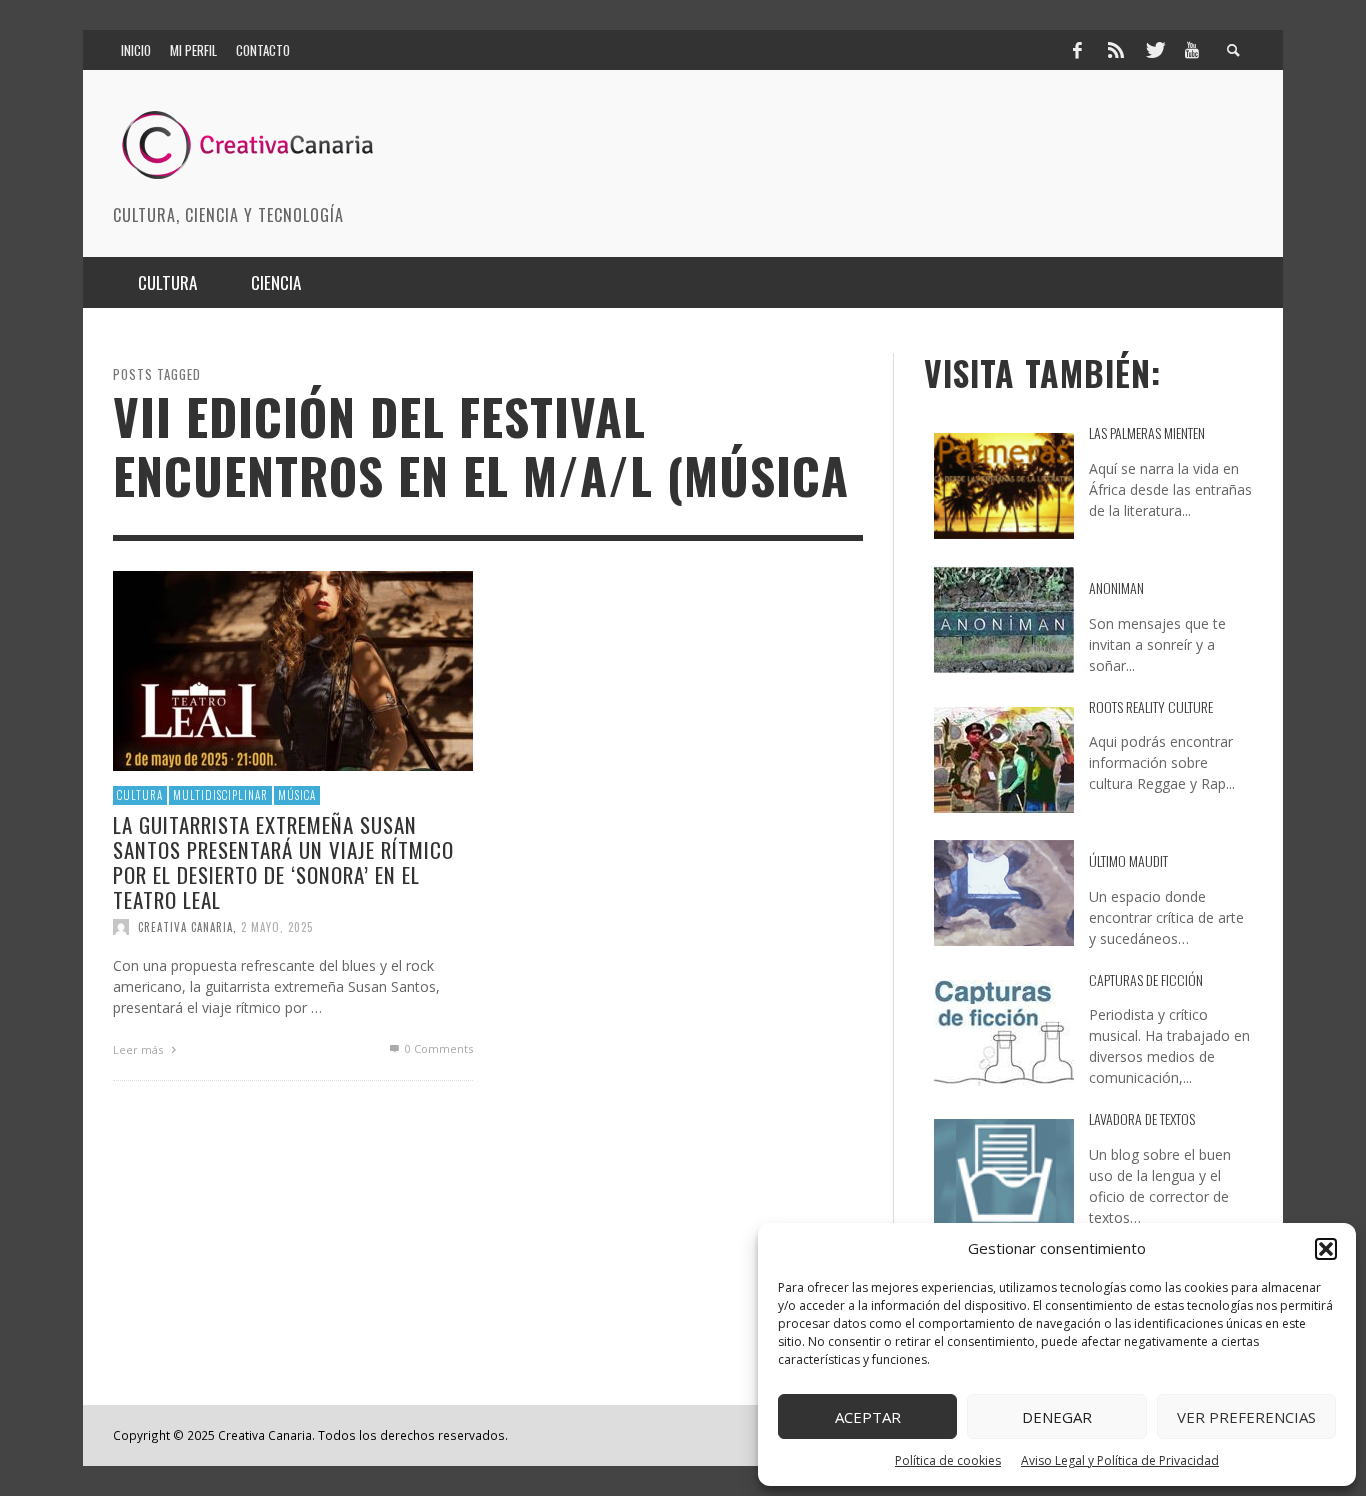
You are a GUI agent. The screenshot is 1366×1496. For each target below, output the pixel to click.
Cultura (140, 795)
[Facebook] (1077, 50)
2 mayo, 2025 (277, 927)
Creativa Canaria (185, 927)
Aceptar (868, 1417)
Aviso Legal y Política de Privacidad (1120, 1460)
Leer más (139, 1049)
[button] (1326, 1249)
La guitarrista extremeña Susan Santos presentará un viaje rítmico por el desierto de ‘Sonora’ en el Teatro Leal (283, 861)
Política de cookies (948, 1460)
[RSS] (1116, 50)
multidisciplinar (220, 795)
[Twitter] (1154, 50)
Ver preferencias (1246, 1417)
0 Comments (437, 1048)
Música (297, 795)
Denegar (1057, 1417)
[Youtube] (1192, 50)
